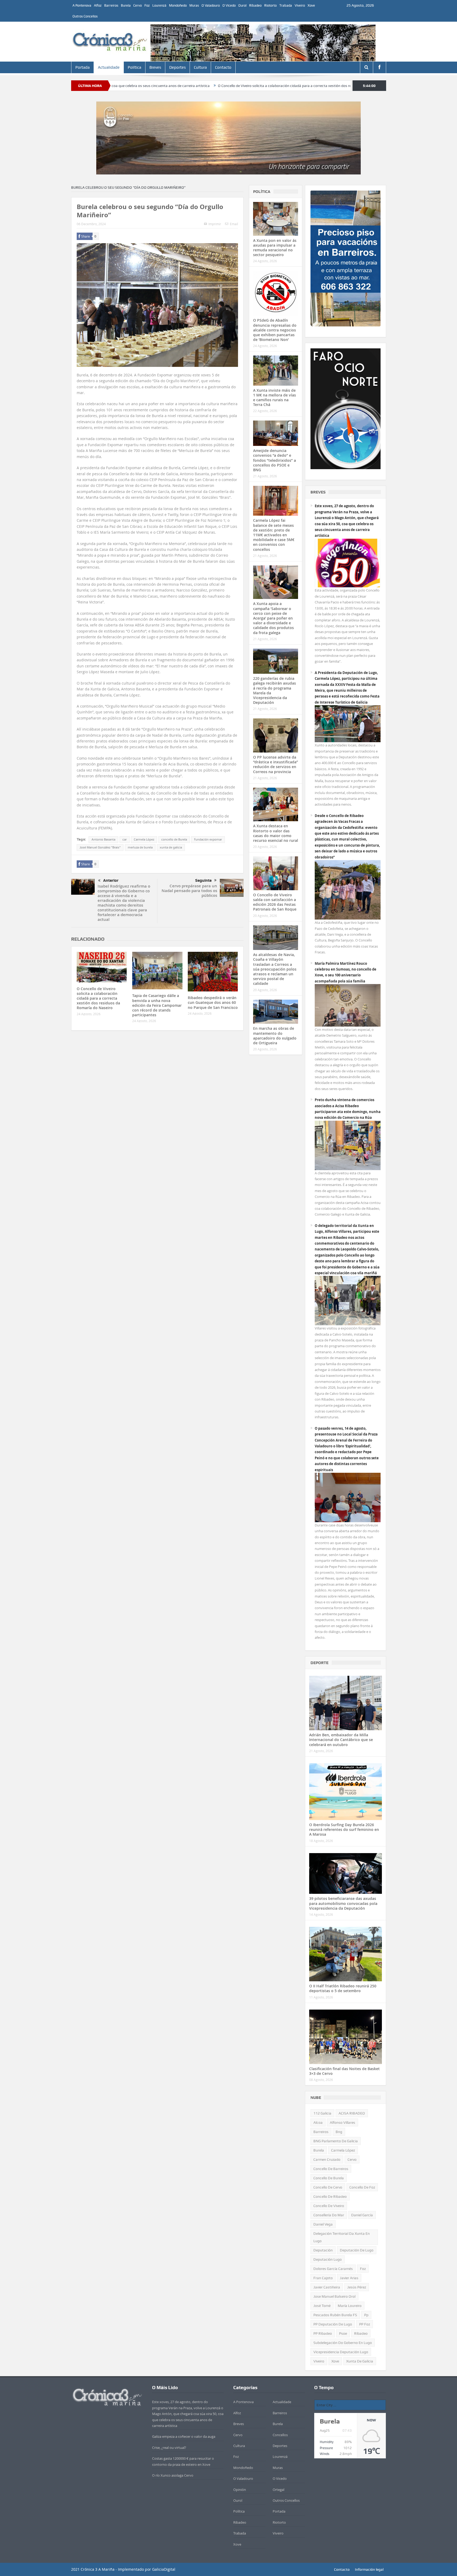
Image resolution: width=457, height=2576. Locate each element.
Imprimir (215, 224)
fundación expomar (208, 839)
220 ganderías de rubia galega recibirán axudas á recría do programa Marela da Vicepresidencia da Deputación (275, 690)
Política (134, 67)
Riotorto (270, 5)
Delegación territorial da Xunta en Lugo (342, 2237)
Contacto (223, 67)
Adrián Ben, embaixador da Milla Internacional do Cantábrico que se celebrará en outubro (341, 1740)
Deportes (177, 67)
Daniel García (362, 2215)
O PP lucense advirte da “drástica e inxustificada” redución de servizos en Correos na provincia (276, 764)
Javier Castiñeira (327, 2287)
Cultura (200, 67)
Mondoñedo (178, 5)
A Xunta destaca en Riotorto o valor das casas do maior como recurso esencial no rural (276, 833)
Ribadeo (255, 5)
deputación (323, 2250)
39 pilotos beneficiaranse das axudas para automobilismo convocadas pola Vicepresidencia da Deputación (343, 1903)
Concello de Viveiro (329, 2206)
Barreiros (111, 5)
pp (366, 2315)
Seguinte (203, 880)
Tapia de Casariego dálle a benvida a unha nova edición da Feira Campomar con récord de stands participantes (157, 1005)
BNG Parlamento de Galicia (336, 2141)
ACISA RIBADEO (352, 2113)
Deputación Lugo (328, 2259)
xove (335, 2361)
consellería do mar (329, 2215)
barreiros (321, 2132)
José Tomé (322, 2306)
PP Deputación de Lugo (333, 2324)
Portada (83, 67)
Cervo (138, 5)
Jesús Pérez (357, 2287)
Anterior (111, 880)
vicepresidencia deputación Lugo (341, 2352)
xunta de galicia (171, 847)
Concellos (280, 2435)
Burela (126, 5)
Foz (147, 5)
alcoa (318, 2122)
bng (339, 2132)
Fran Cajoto (323, 2278)
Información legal (369, 2569)
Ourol (242, 5)
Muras (194, 5)
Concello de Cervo (328, 2187)
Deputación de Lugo (357, 2250)
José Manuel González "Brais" (100, 847)
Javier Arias (349, 2278)
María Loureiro (350, 2306)
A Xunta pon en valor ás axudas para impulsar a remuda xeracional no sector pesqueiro (275, 248)
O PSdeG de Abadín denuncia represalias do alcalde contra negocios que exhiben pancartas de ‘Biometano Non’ (275, 330)
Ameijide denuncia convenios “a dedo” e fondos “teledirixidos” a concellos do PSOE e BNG (275, 460)
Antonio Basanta (103, 839)
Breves (155, 67)
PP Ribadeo (323, 2333)
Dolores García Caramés (333, 2269)
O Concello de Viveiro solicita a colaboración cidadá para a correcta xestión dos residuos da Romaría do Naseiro (175, 86)
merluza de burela (140, 847)
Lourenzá (159, 5)
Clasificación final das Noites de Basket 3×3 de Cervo (344, 2071)
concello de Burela (174, 839)
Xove (311, 5)
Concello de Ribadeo (330, 2196)
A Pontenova (82, 5)
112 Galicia (322, 2113)
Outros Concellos (85, 16)
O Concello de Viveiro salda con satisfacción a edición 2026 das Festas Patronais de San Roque (275, 902)
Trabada (286, 5)
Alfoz (98, 5)
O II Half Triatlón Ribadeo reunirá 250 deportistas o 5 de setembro (343, 1988)
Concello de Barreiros (331, 2169)
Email (234, 224)
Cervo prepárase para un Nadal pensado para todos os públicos (189, 891)
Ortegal (278, 2490)
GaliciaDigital (164, 2569)
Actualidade (109, 67)
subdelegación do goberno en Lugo (343, 2343)
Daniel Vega (323, 2224)
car (125, 839)
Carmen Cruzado (327, 2159)
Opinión (240, 2490)
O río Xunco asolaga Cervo (173, 2475)
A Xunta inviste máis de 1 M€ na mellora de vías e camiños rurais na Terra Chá (275, 398)
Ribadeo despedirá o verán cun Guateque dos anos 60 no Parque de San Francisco (213, 1002)
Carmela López (144, 839)
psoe (343, 2333)
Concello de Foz (362, 2187)
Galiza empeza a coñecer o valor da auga (184, 2436)
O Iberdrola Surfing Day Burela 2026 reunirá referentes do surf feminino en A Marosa (344, 1829)
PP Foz (365, 2324)
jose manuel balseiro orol (334, 2296)
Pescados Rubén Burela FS (335, 2315)
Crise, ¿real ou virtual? (169, 2448)
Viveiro (300, 5)
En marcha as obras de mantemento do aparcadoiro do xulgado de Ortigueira (275, 1036)
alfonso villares (342, 2122)
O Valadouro (211, 5)
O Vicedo (229, 5)
